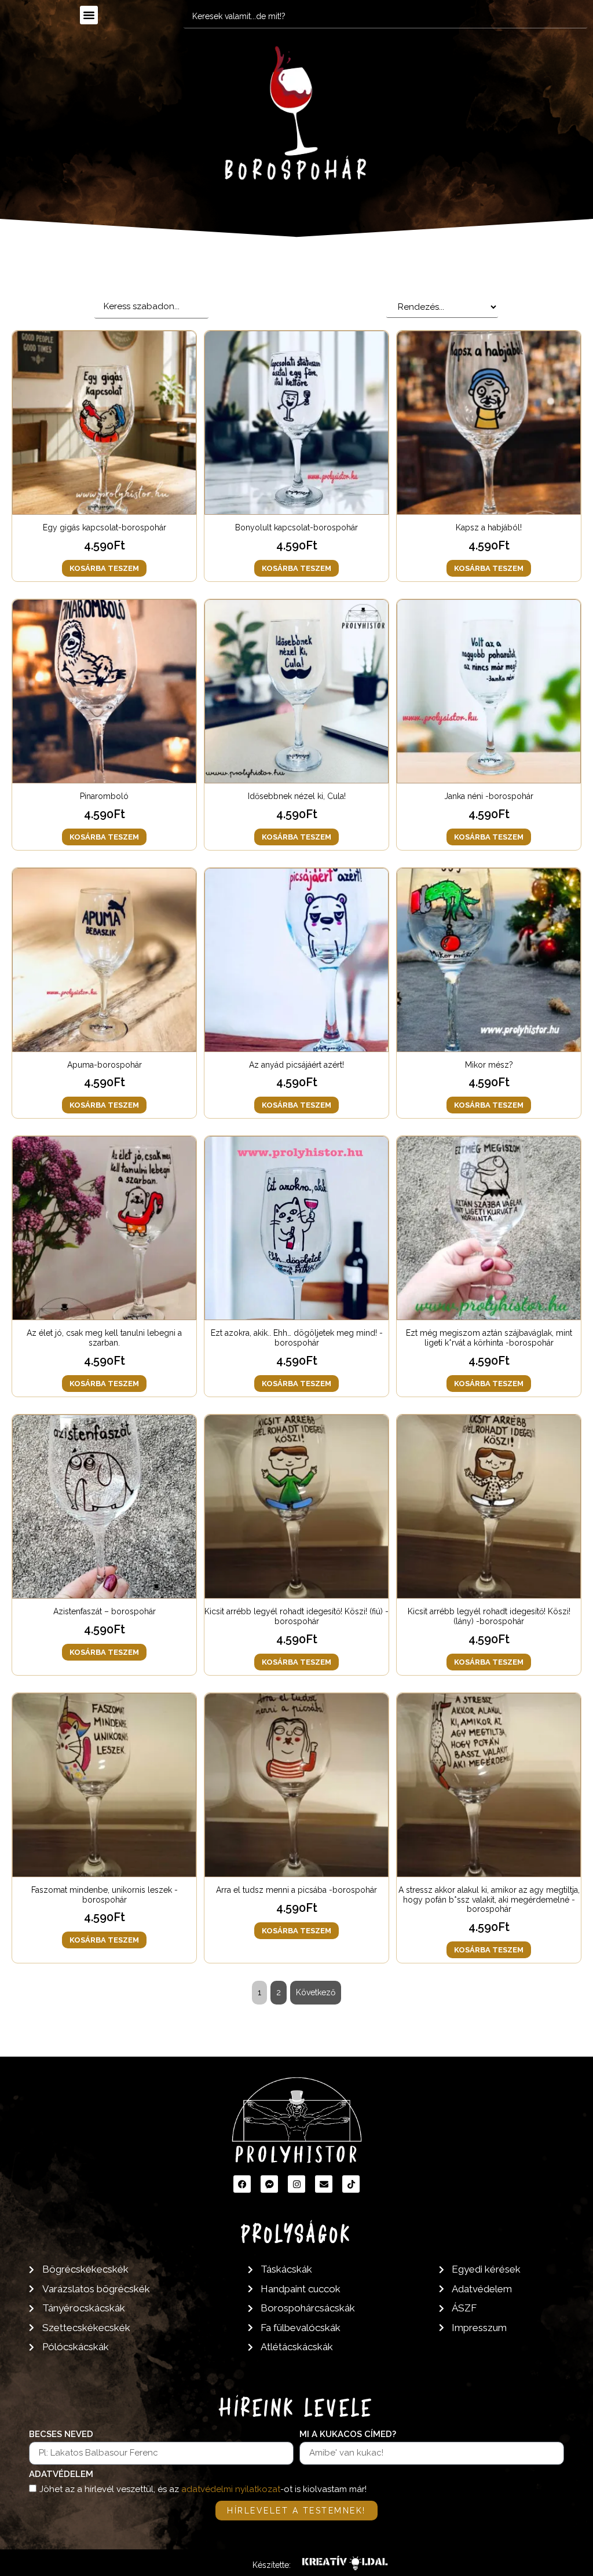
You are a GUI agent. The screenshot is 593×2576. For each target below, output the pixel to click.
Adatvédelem (61, 2475)
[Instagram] (296, 2184)
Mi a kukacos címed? (348, 2435)
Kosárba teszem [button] (104, 568)
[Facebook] (242, 2184)
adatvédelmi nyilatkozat (231, 2489)
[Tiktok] (351, 2184)
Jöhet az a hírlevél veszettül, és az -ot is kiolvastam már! (203, 2489)
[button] (89, 15)
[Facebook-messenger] (269, 2184)
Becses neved (61, 2435)
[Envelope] (324, 2184)
